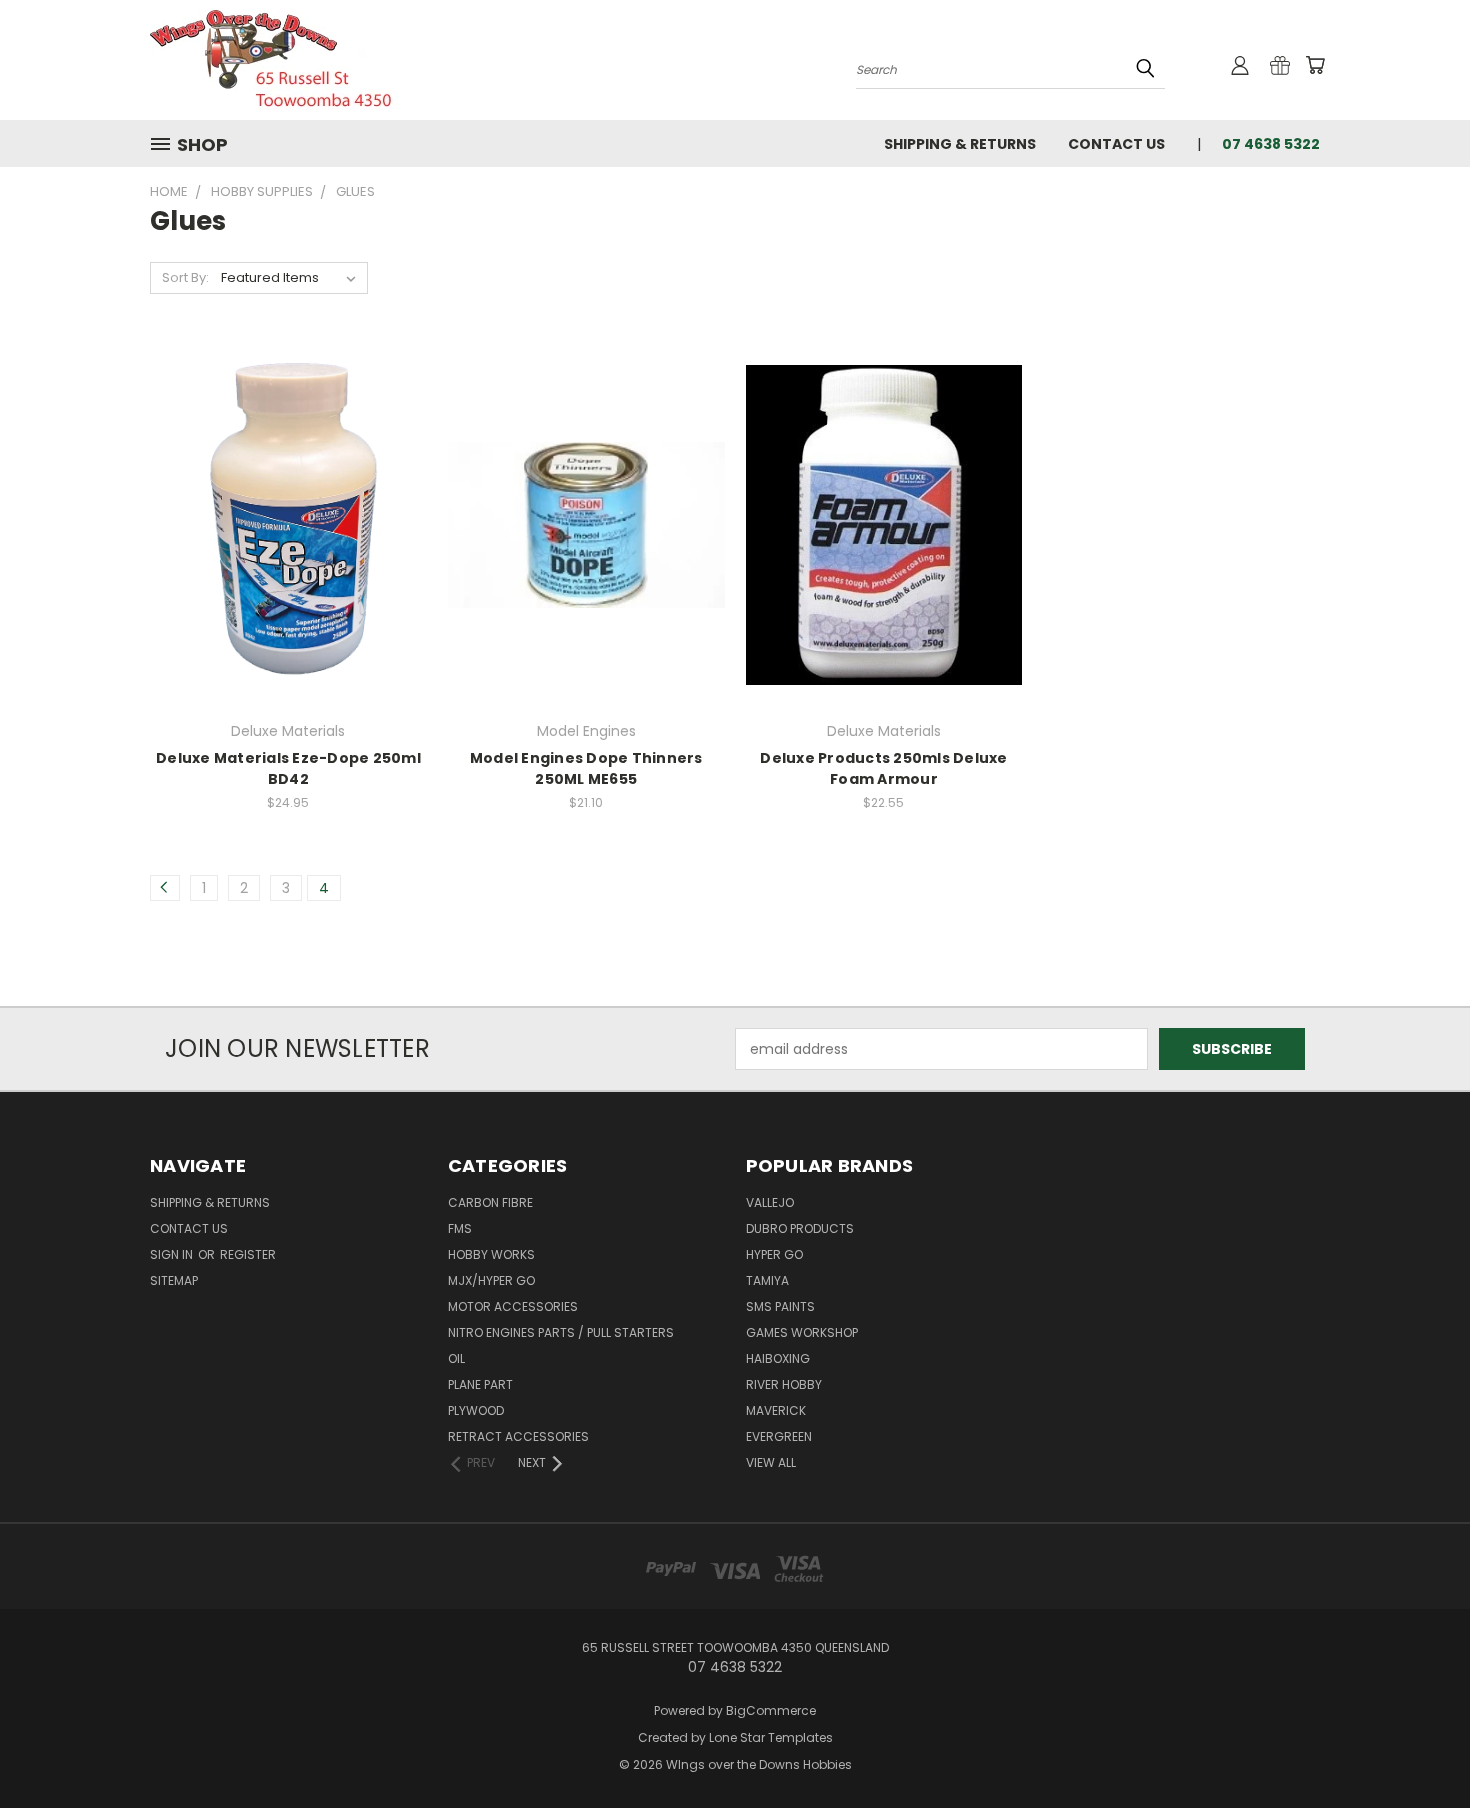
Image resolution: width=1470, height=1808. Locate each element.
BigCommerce (771, 1710)
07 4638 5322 (1271, 144)
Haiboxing (778, 1358)
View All (771, 1462)
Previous (1417, 1745)
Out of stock (288, 559)
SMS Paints (780, 1306)
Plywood (476, 1410)
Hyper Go (774, 1254)
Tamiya (767, 1280)
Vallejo (770, 1202)
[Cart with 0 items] (1315, 65)
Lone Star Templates (771, 1737)
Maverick (776, 1410)
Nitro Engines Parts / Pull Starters (561, 1332)
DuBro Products (800, 1228)
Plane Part (480, 1384)
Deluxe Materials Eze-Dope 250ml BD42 (288, 768)
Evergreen (779, 1436)
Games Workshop (802, 1332)
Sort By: (185, 277)
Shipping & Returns (960, 144)
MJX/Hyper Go (491, 1280)
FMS (460, 1228)
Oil (456, 1358)
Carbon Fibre (490, 1202)
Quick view (288, 483)
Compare (281, 522)
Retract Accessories (518, 1436)
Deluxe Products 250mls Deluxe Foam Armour (883, 768)
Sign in (173, 1254)
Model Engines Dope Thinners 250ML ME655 (586, 768)
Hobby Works (491, 1254)
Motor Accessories (513, 1306)
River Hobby (784, 1384)
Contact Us (1116, 144)
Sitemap (174, 1280)
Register (248, 1254)
